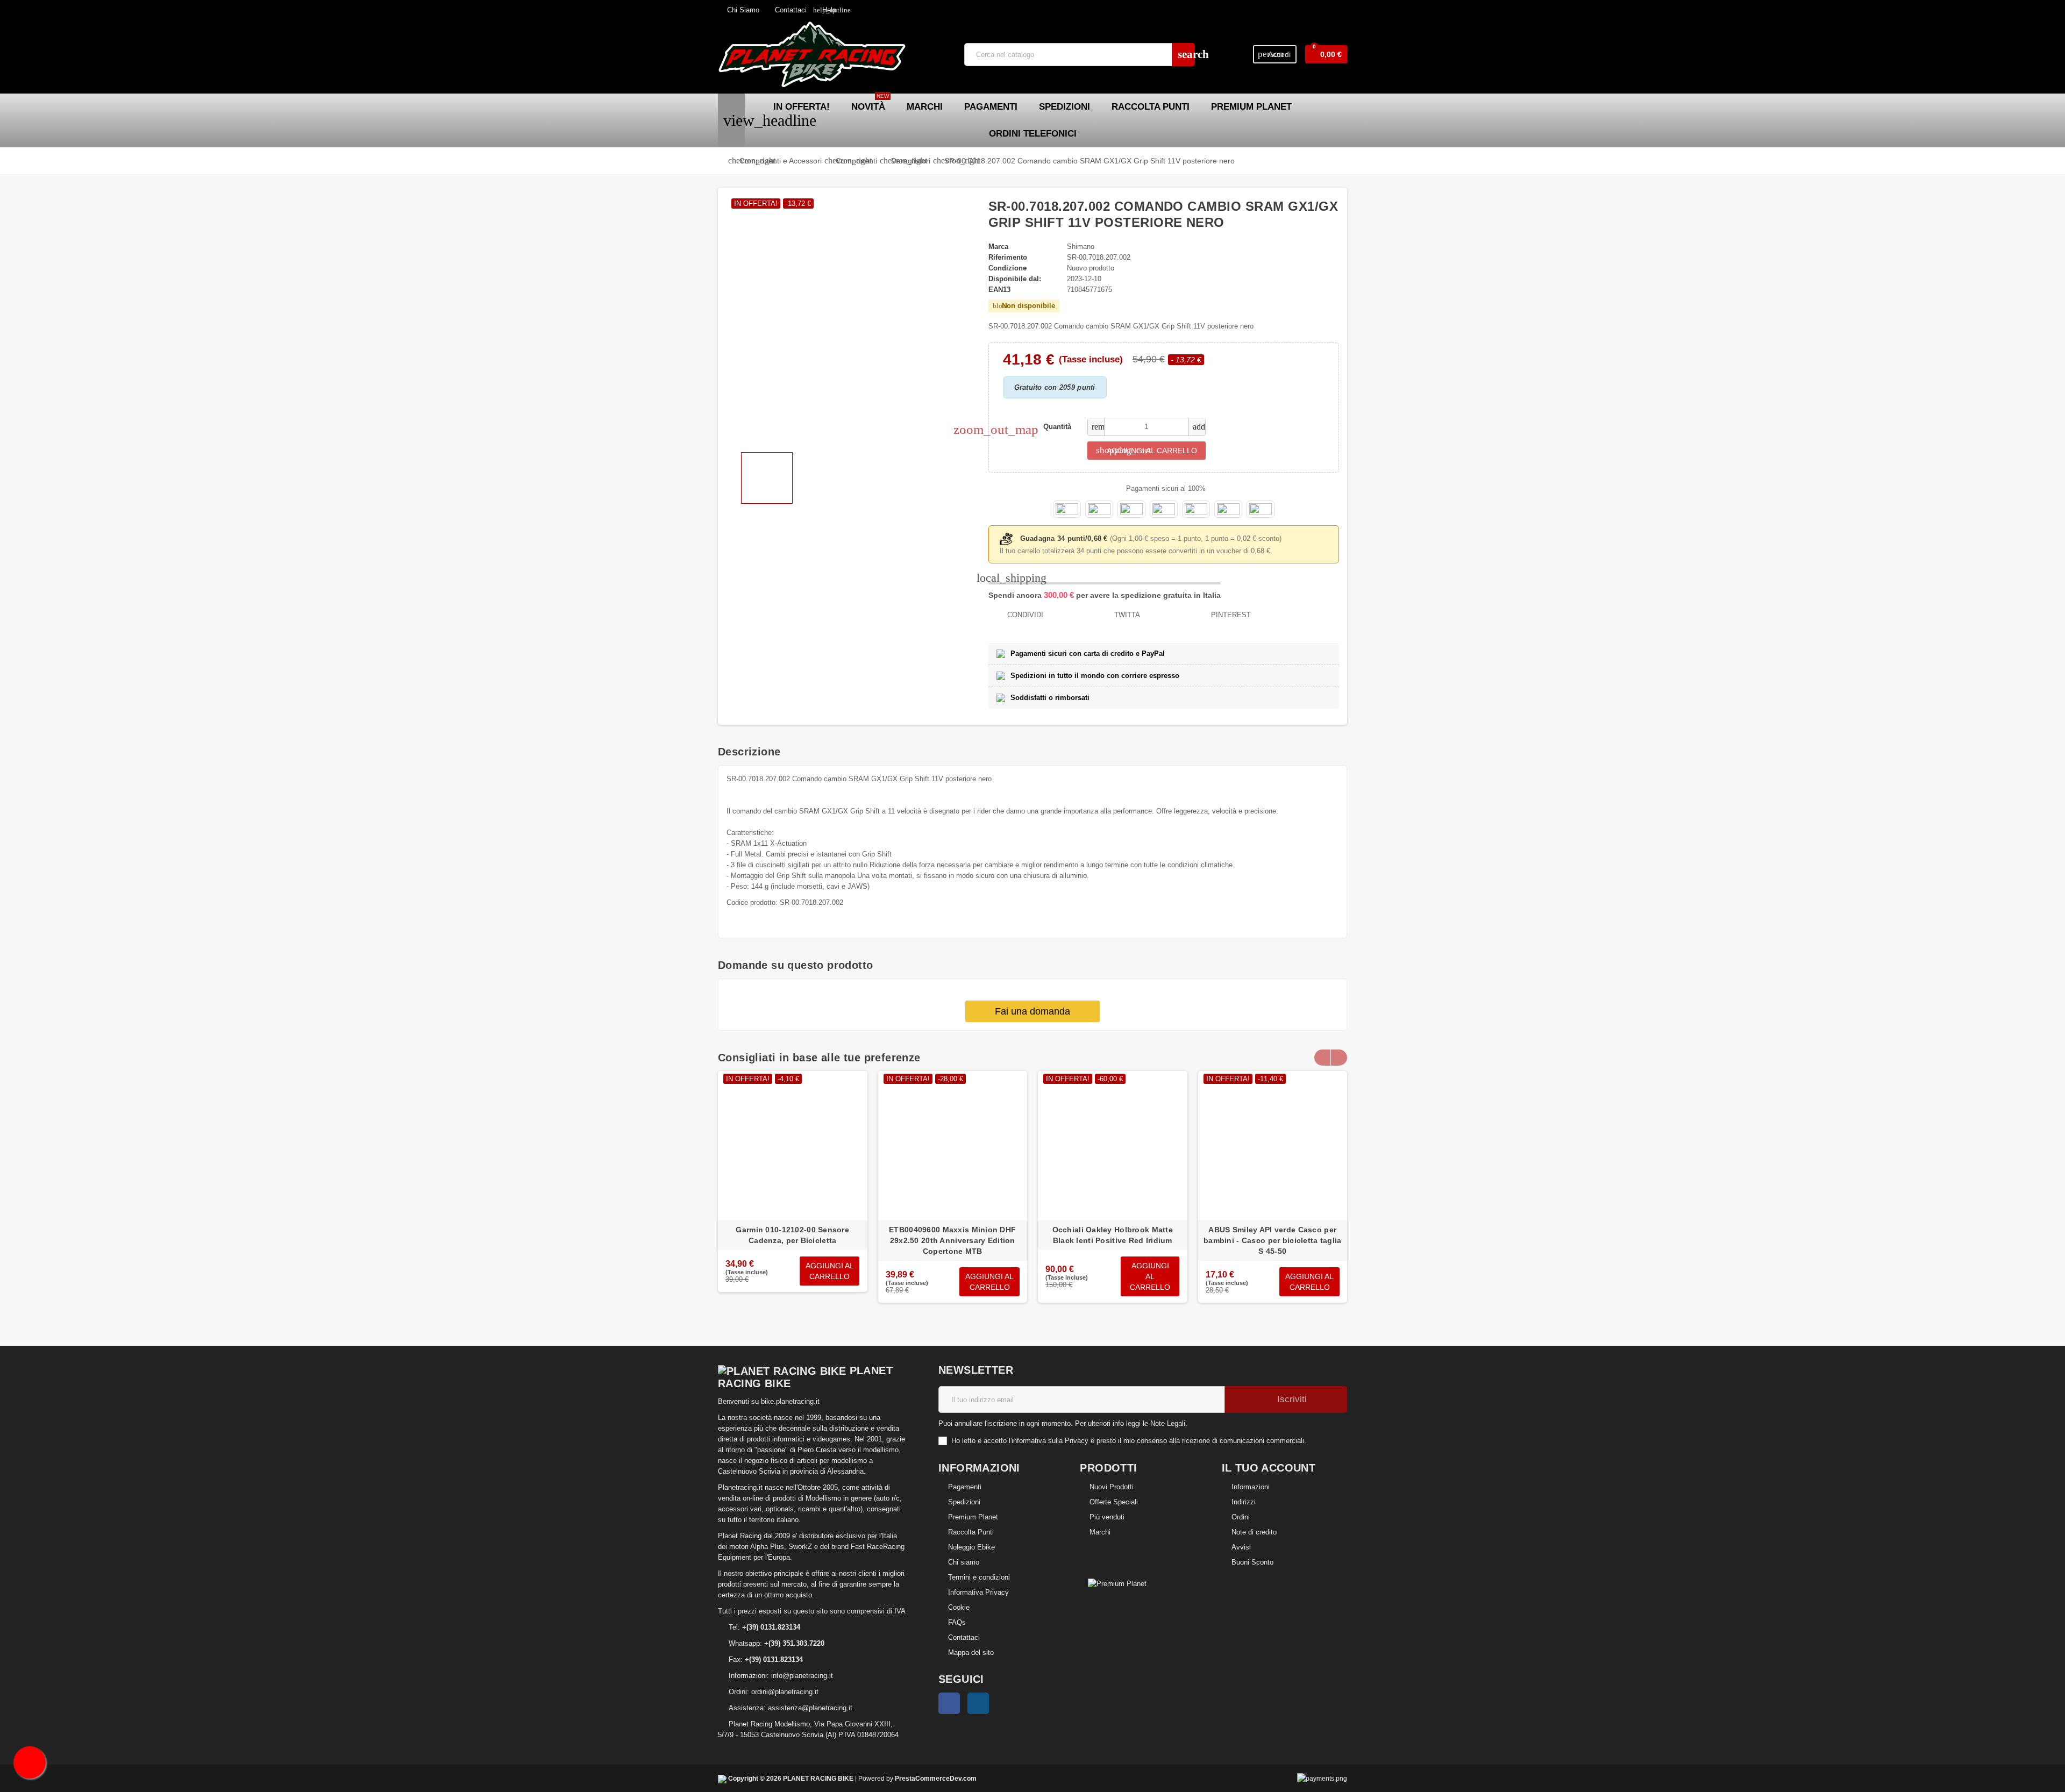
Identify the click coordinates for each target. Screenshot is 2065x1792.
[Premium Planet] (1117, 1583)
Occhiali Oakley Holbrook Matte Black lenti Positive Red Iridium (1113, 1235)
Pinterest (1230, 615)
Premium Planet (973, 1517)
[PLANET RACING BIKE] (812, 54)
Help (825, 10)
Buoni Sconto (1252, 1562)
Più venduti (1107, 1517)
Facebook (949, 1703)
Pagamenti (965, 1487)
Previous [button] (1322, 1058)
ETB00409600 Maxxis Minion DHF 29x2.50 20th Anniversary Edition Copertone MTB (952, 1240)
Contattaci (790, 10)
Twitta (1126, 615)
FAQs (957, 1622)
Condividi (1024, 615)
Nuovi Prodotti (1112, 1487)
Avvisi (1241, 1547)
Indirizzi (1244, 1502)
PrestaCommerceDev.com (936, 1778)
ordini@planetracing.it (785, 1692)
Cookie (959, 1607)
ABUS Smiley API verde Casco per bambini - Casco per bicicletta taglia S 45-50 (1272, 1240)
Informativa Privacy (978, 1592)
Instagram (978, 1703)
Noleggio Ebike (971, 1547)
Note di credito (1254, 1532)
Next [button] (1339, 1058)
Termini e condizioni (979, 1577)
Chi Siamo (742, 10)
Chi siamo (964, 1562)
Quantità (1057, 427)
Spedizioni (964, 1502)
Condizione (1007, 268)
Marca (998, 247)
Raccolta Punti (971, 1532)
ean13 (999, 290)
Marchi (1100, 1532)
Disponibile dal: (1015, 279)
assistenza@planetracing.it (810, 1708)
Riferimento (1008, 257)
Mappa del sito (971, 1652)
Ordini (1241, 1517)
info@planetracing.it (802, 1676)
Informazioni (1251, 1487)
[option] (793, 1193)
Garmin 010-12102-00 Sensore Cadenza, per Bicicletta (792, 1235)
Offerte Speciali (1114, 1502)
